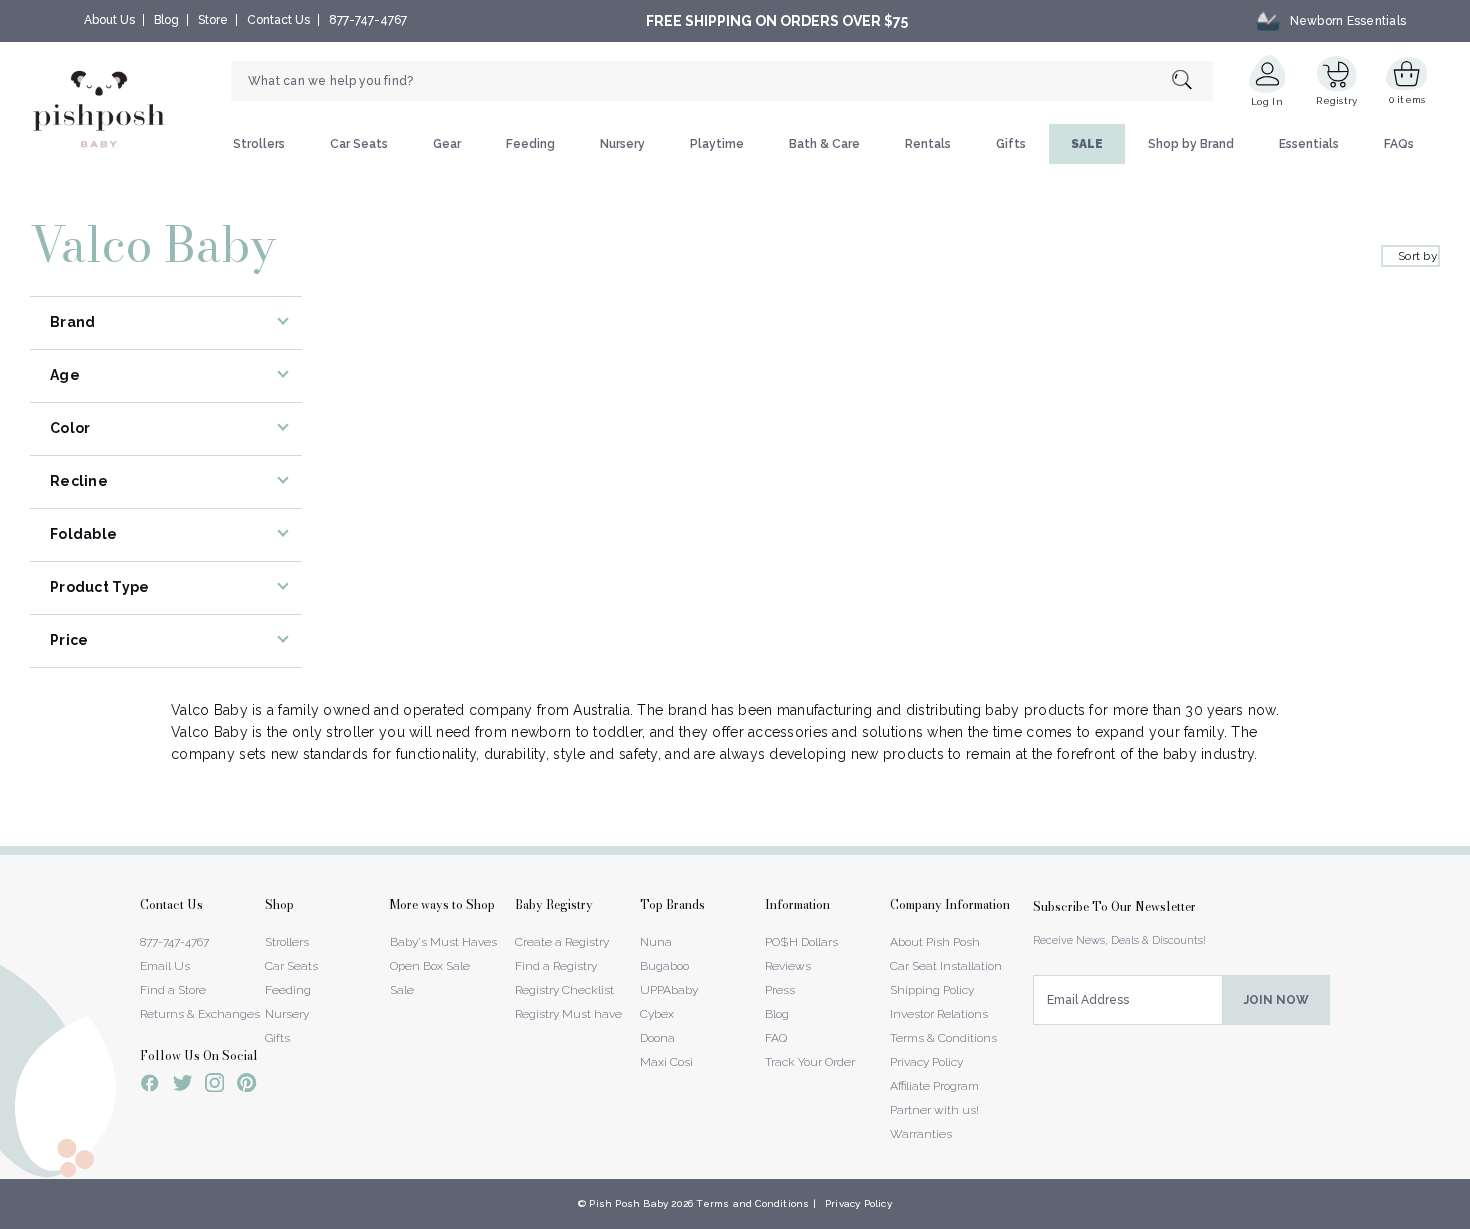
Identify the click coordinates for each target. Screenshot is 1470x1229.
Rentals (928, 144)
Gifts (1011, 144)
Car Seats (359, 144)
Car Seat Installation (946, 966)
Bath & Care (824, 144)
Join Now (1276, 1000)
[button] (1469, 1218)
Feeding (530, 144)
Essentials (1309, 144)
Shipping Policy (932, 990)
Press (780, 990)
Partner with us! (934, 1110)
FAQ (776, 1038)
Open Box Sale (430, 966)
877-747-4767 (368, 20)
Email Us (165, 966)
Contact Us (278, 20)
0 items (1407, 99)
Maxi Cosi (666, 1062)
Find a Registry (556, 966)
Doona (657, 1038)
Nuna (656, 942)
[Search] (1192, 81)
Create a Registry (562, 942)
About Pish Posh (935, 942)
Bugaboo (664, 966)
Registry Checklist (564, 990)
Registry (1336, 100)
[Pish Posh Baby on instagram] (214, 1086)
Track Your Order (810, 1062)
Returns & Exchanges (200, 1014)
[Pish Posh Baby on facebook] (150, 1086)
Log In (1267, 101)
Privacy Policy (926, 1062)
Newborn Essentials (1348, 21)
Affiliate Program (934, 1086)
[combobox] (722, 81)
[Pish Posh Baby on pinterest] (246, 1086)
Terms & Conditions (943, 1038)
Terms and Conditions (752, 1203)
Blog (166, 20)
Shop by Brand (1191, 144)
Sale (402, 990)
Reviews (788, 966)
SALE (1087, 144)
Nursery (622, 144)
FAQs (1399, 144)
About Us (109, 20)
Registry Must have (568, 1014)
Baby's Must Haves (443, 942)
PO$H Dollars (801, 942)
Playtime (717, 144)
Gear (447, 144)
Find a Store (173, 990)
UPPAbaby (669, 990)
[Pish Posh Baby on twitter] (182, 1086)
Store (213, 20)
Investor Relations (939, 1014)
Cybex (657, 1014)
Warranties (921, 1134)
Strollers (259, 144)
